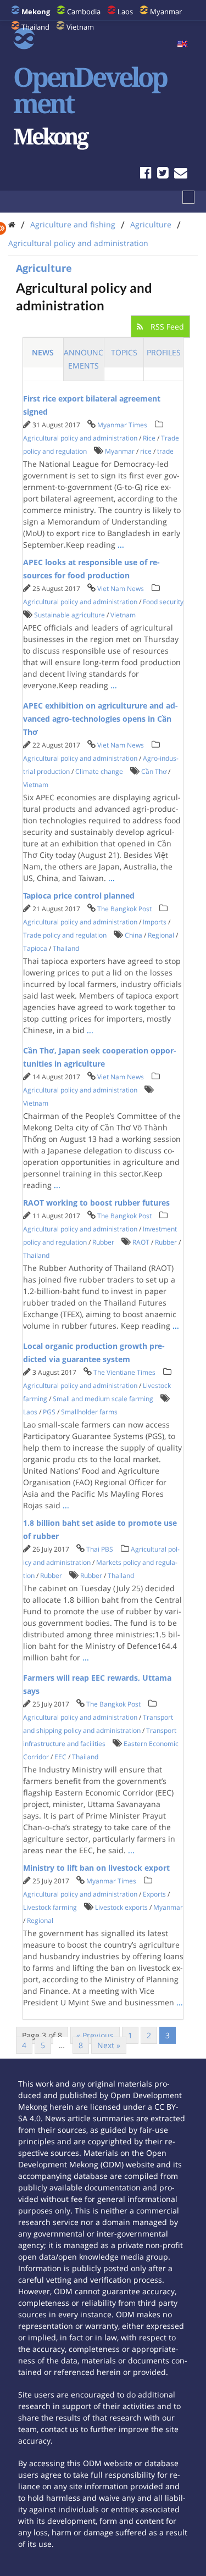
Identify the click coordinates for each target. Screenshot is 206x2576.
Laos (125, 12)
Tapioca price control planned (79, 896)
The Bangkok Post (124, 909)
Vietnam (80, 27)
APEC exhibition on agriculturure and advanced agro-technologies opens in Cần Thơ (101, 719)
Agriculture (151, 224)
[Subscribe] (181, 174)
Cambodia (84, 12)
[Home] (12, 224)
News (43, 352)
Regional (161, 935)
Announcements (83, 359)
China (133, 935)
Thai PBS (100, 1549)
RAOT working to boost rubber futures (96, 1203)
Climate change (99, 771)
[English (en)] (182, 44)
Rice (149, 438)
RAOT (141, 1242)
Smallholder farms (89, 1412)
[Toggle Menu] (188, 197)
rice (146, 451)
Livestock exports (121, 1907)
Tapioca (35, 948)
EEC (60, 1757)
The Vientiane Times (124, 1372)
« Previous (95, 2035)
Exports (154, 1894)
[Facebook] (146, 174)
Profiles (164, 352)
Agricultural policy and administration (78, 243)
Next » (109, 2045)
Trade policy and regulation (65, 935)
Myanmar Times (122, 425)
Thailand (35, 27)
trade (165, 451)
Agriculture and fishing (73, 224)
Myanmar (166, 12)
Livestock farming (50, 1907)
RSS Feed (166, 327)
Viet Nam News (121, 589)
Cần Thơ (154, 771)
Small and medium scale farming (103, 1399)
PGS (49, 1412)
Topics (124, 352)
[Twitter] (163, 174)
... (121, 545)
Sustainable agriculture (69, 615)
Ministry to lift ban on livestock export (96, 1868)
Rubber (103, 1242)
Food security (163, 602)
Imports (155, 922)
